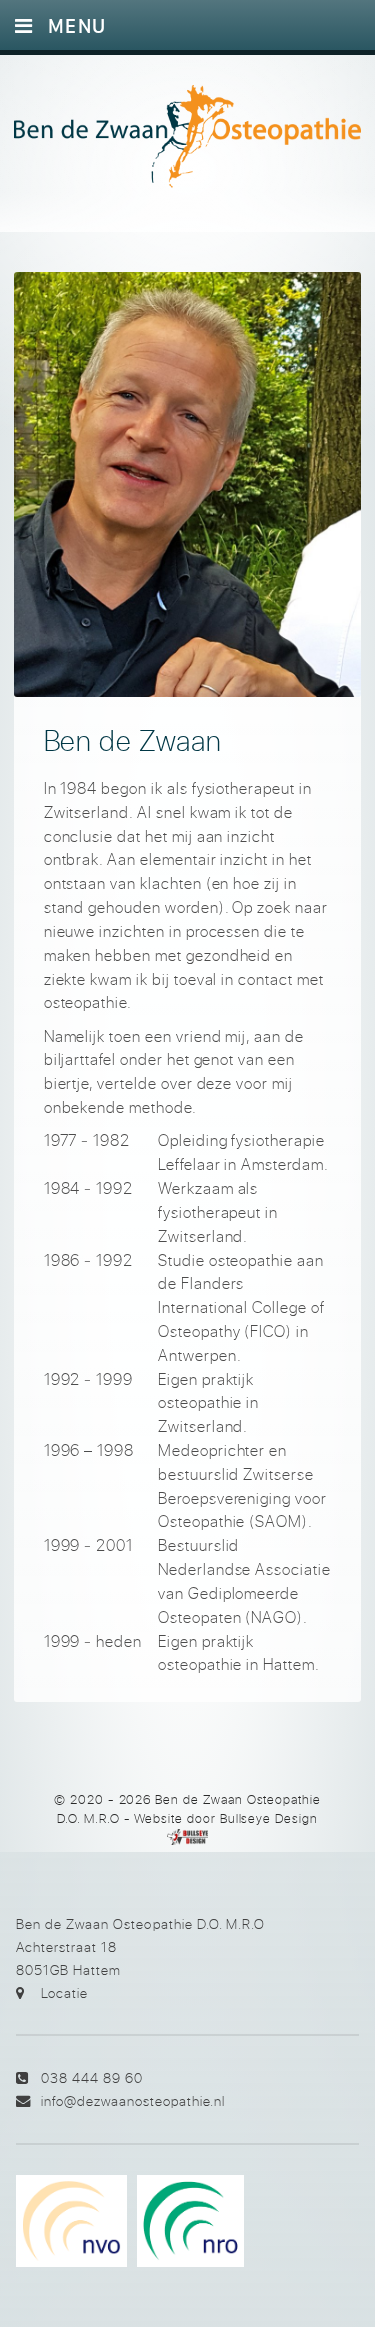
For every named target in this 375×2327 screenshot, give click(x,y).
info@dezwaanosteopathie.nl (133, 2100)
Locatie (64, 1992)
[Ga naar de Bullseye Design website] (187, 1837)
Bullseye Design (269, 1818)
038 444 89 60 (92, 2077)
